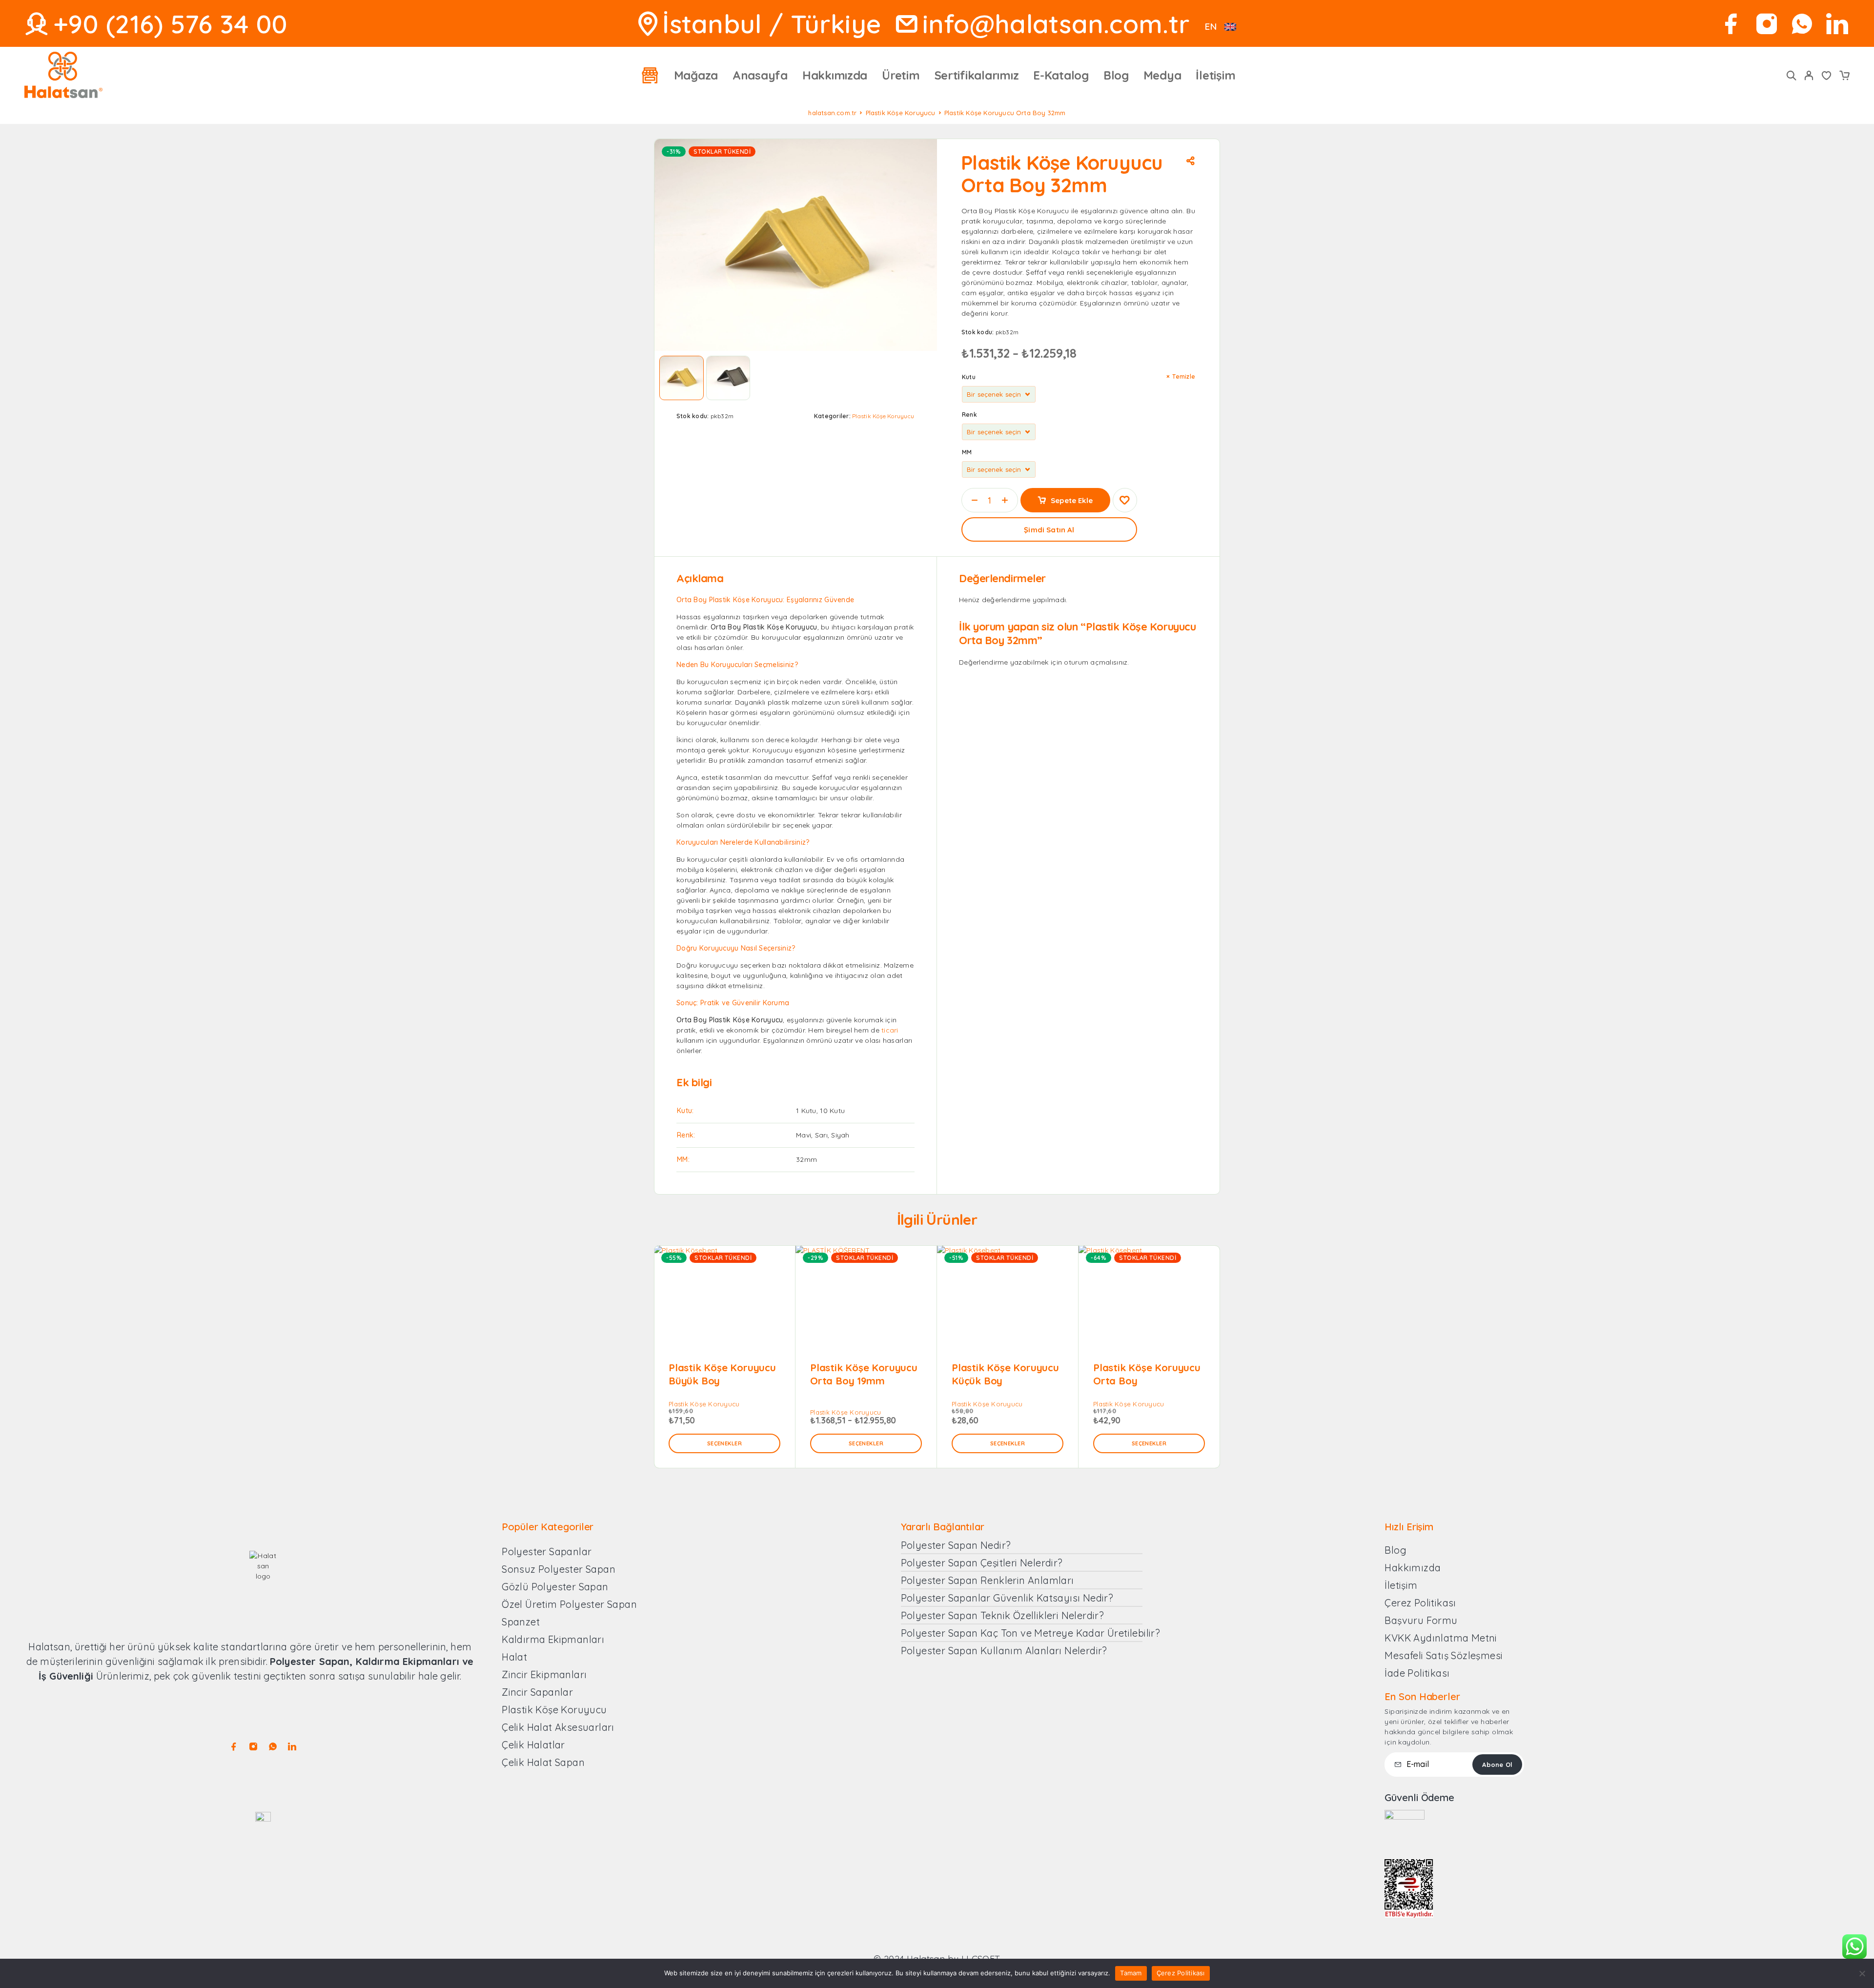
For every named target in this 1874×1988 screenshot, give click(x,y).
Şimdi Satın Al (1049, 530)
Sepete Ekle (1072, 500)
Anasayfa (760, 75)
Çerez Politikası (1181, 1973)
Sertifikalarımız (977, 75)
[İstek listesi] (1827, 77)
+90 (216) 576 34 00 (170, 24)
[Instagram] (1767, 24)
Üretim (901, 75)
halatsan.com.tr (832, 113)
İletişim (1215, 75)
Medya (1162, 75)
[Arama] (1792, 75)
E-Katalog (1061, 75)
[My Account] (1809, 75)
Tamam (1131, 1973)
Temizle (1184, 376)
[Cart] (1844, 77)
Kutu (969, 377)
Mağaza (696, 75)
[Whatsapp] (1802, 24)
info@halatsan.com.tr (1056, 24)
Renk (969, 415)
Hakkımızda (835, 75)
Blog (1116, 75)
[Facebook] (1731, 24)
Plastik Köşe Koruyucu (901, 113)
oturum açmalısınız (1096, 662)
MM (967, 452)
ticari (890, 1030)
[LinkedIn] (1837, 24)
